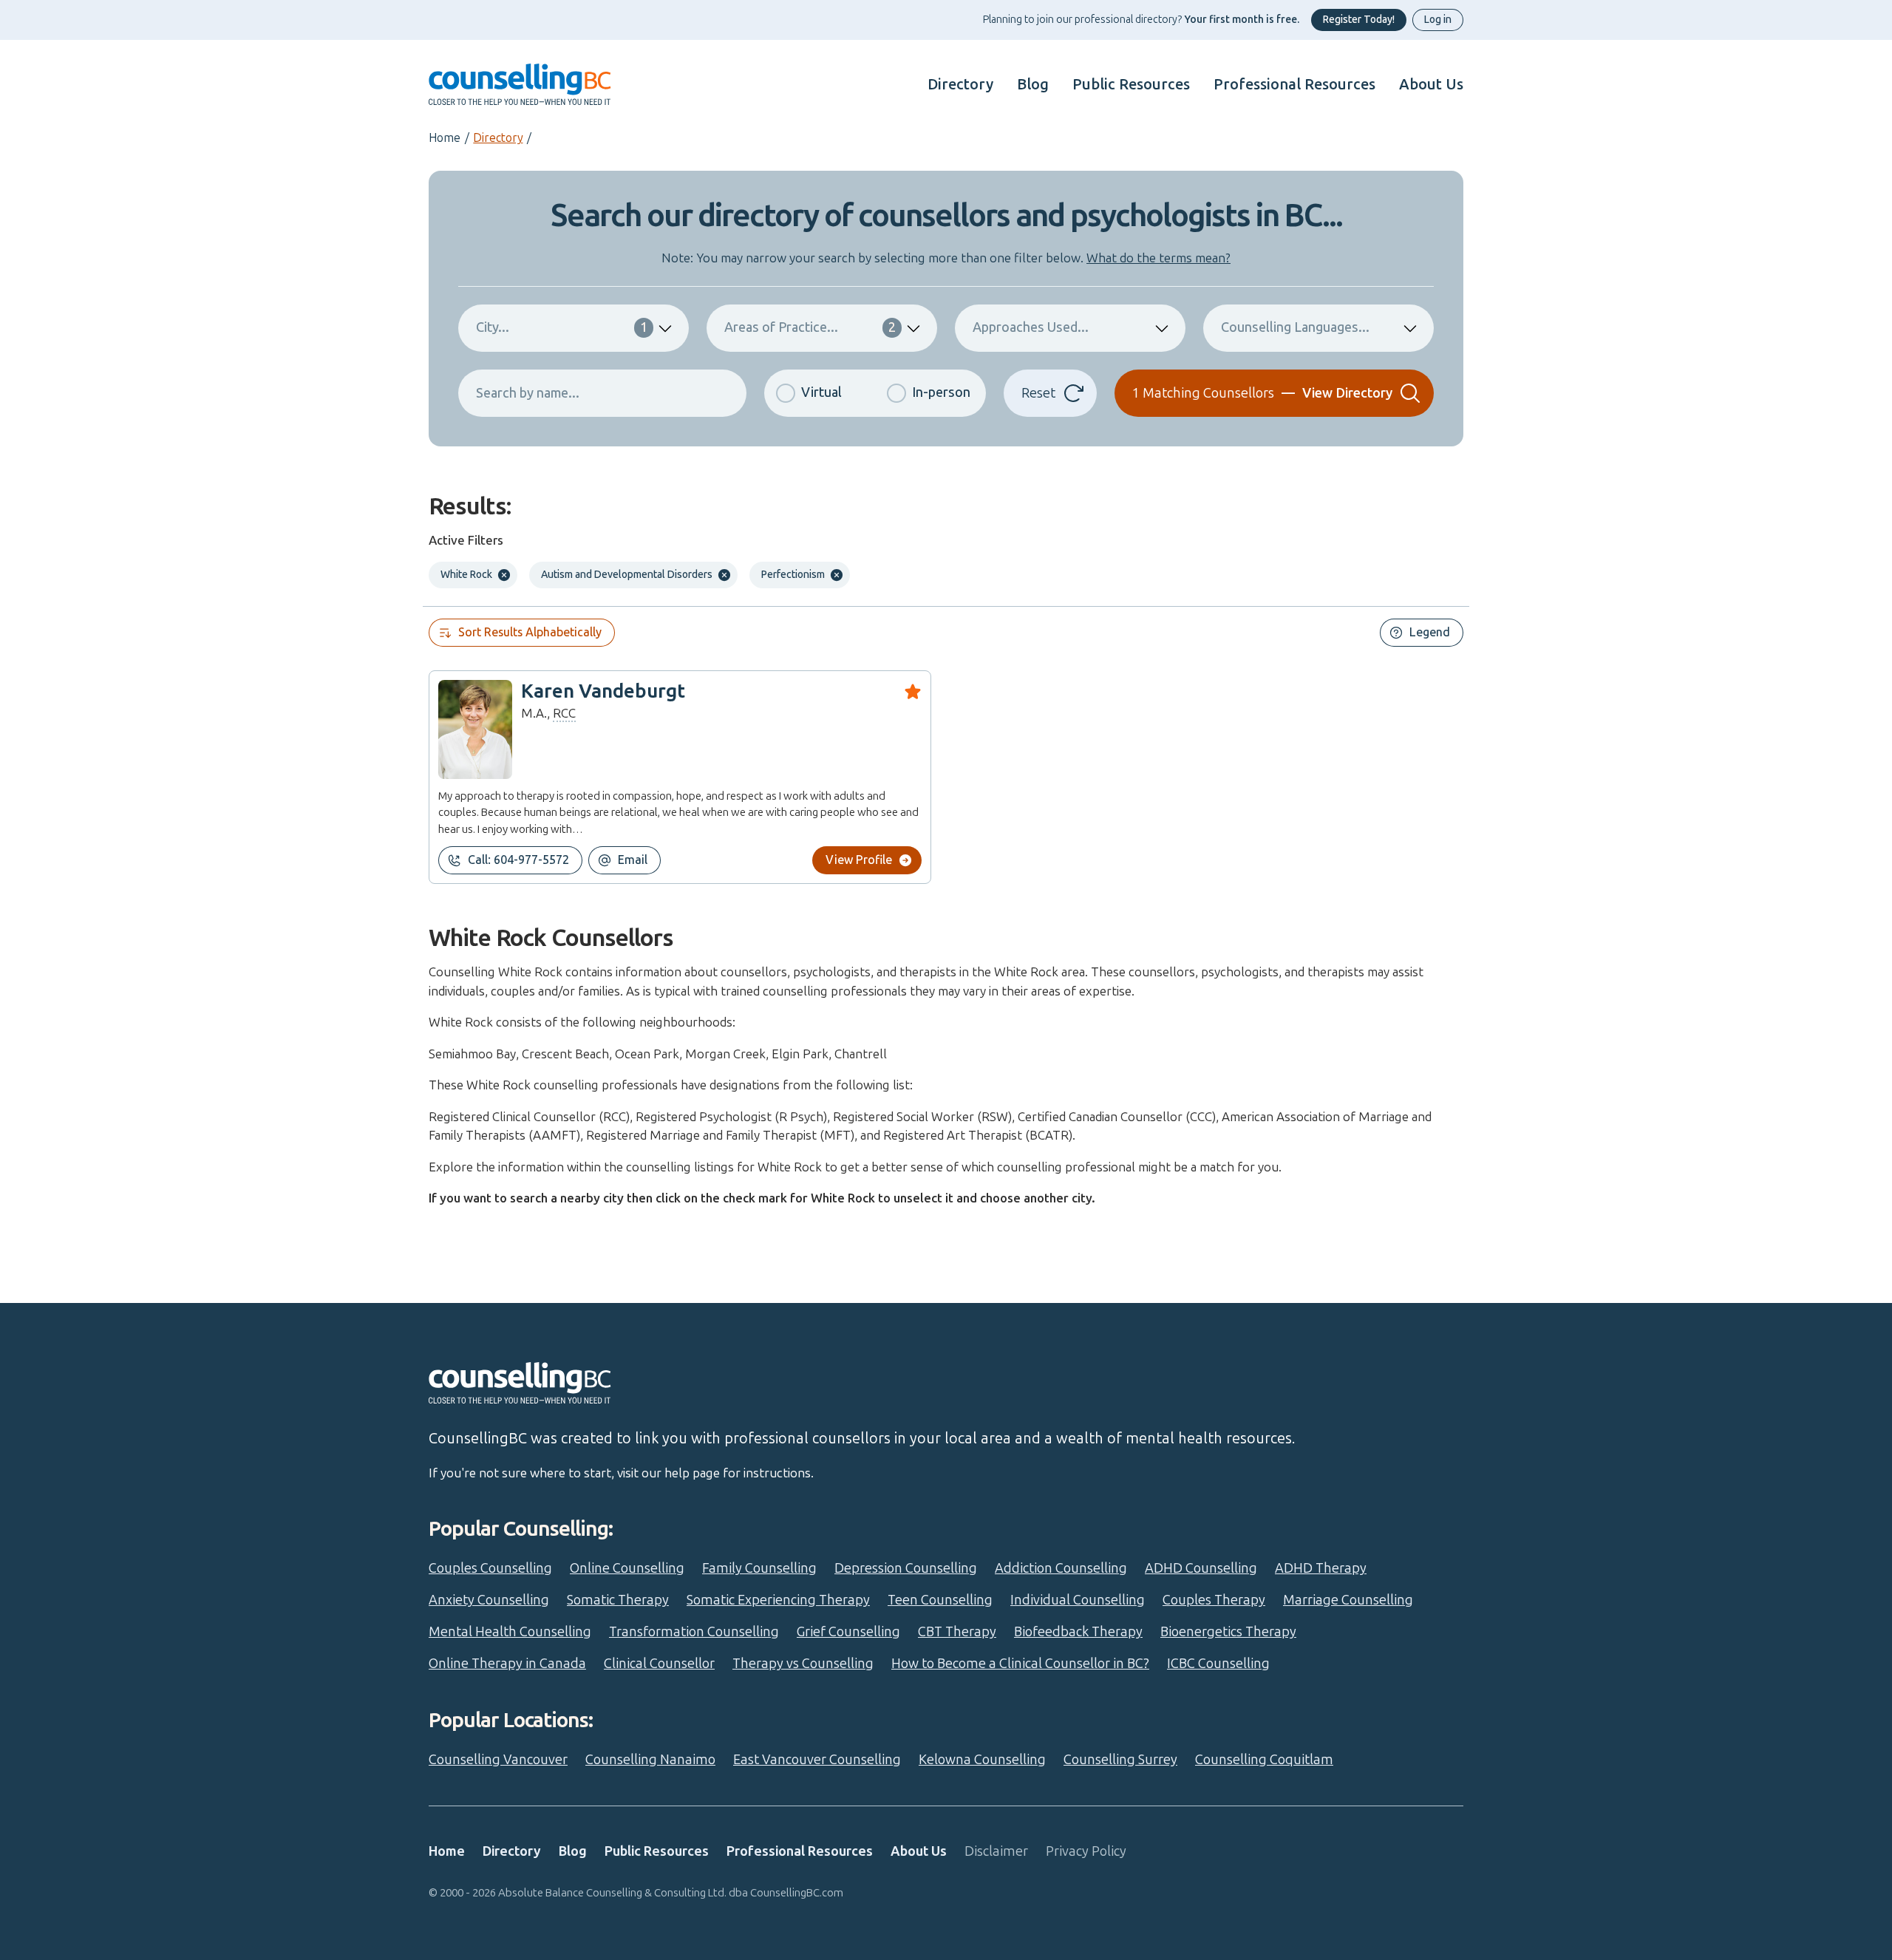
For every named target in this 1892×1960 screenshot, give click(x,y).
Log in (1438, 20)
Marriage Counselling (1348, 1600)
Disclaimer (996, 1851)
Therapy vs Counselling (803, 1664)
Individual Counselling (1078, 1600)
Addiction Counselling (1061, 1568)
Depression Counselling (906, 1568)
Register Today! (1359, 20)
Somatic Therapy (618, 1600)
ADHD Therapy (1321, 1568)
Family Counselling (759, 1568)
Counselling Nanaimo (650, 1760)
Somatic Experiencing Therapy (778, 1600)
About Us (1431, 84)
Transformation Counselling (694, 1632)
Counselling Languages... (1295, 327)
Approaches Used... (1031, 327)
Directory (960, 84)
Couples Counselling (490, 1568)
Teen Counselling (940, 1600)
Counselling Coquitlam (1264, 1760)
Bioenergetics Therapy (1228, 1632)
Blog (1033, 84)
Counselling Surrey (1120, 1760)
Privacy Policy (1086, 1851)
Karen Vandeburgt (603, 691)
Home (445, 138)
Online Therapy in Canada (507, 1664)
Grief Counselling (848, 1632)
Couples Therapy (1214, 1600)
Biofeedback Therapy (1078, 1632)
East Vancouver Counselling (817, 1760)
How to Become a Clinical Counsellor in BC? (1020, 1664)
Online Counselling (627, 1568)
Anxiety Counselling (489, 1600)
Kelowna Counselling (982, 1760)
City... (562, 327)
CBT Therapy (957, 1632)
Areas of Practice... (810, 327)
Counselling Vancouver (498, 1760)
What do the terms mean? (1158, 258)
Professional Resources (1294, 84)
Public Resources (1131, 84)
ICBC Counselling (1218, 1664)
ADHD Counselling (1201, 1568)
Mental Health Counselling (510, 1632)
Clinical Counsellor (659, 1664)
